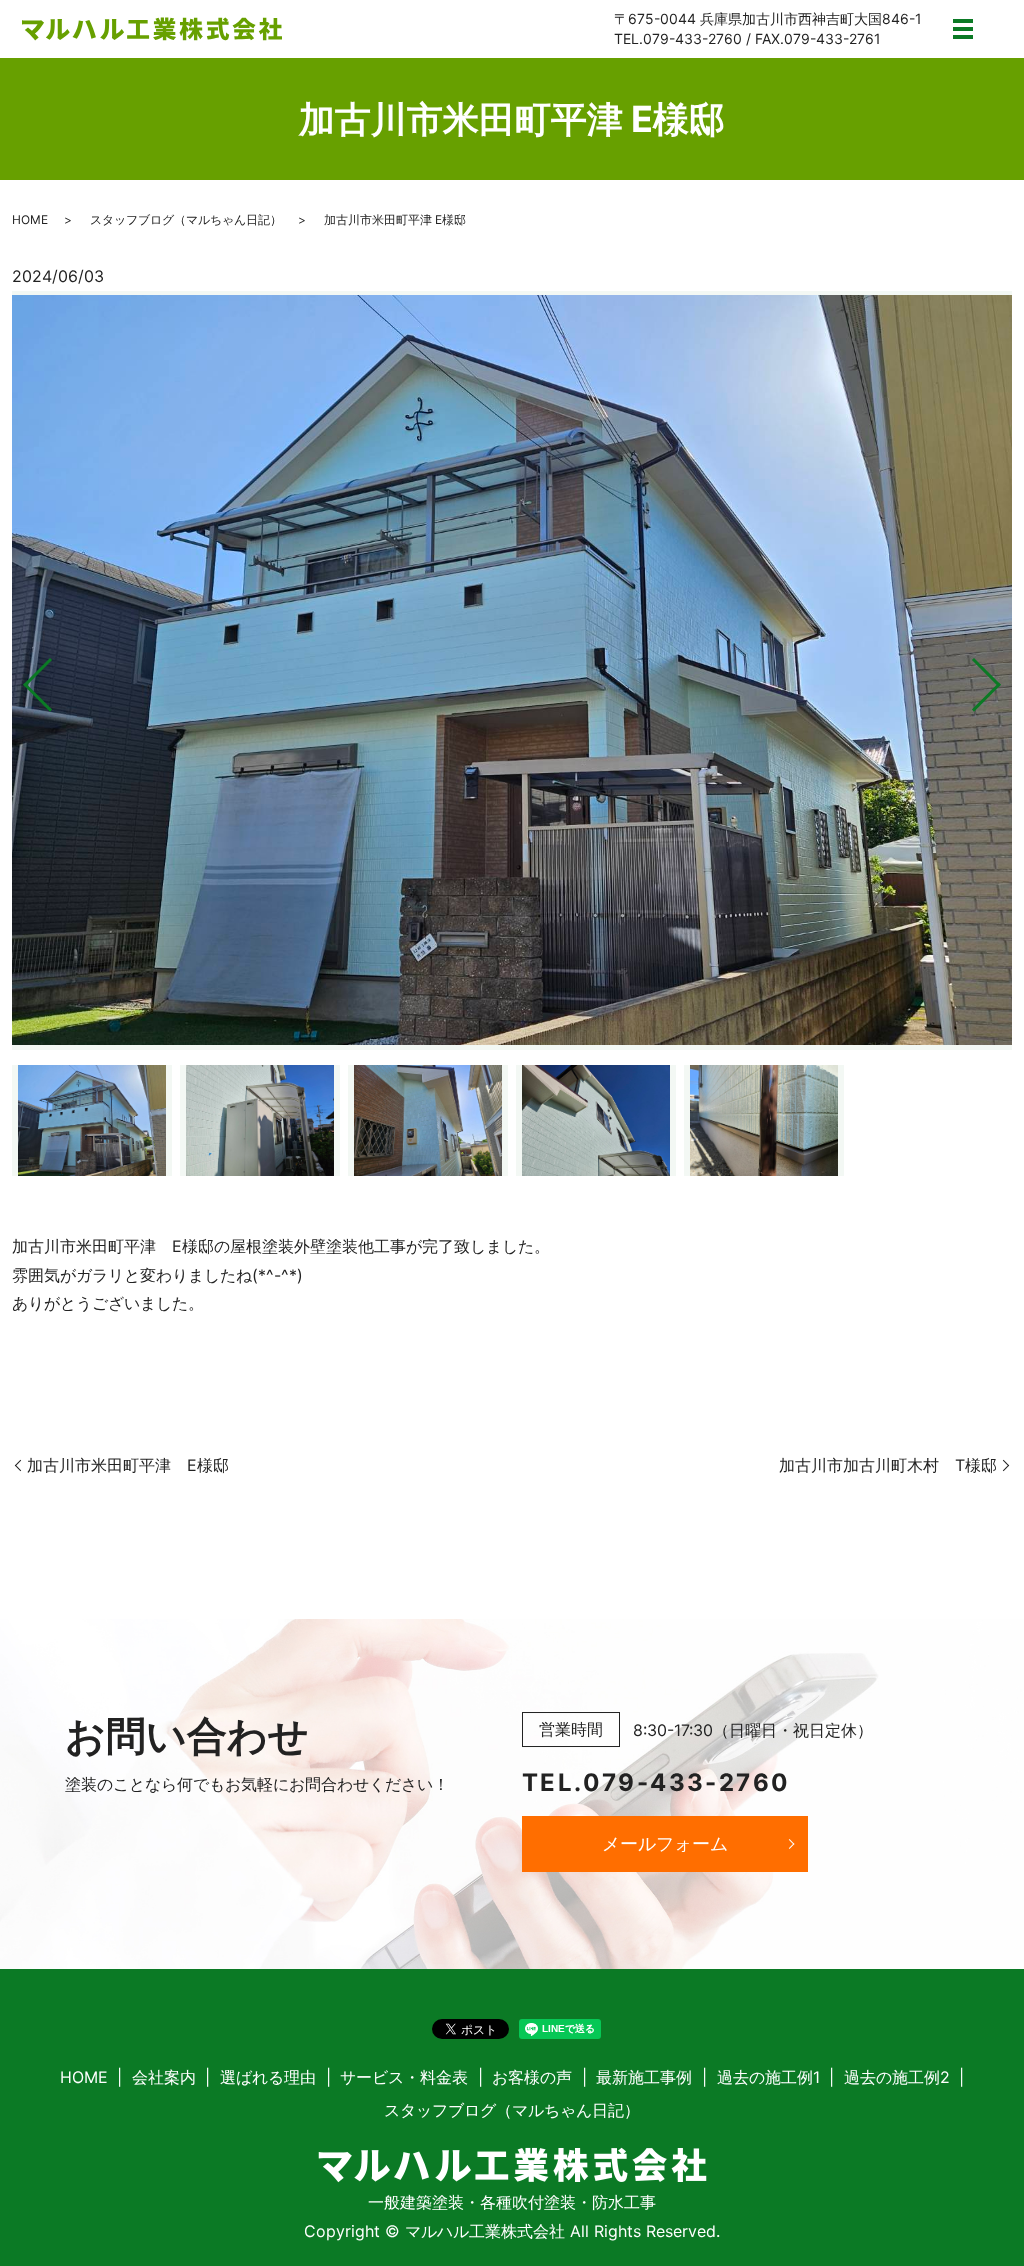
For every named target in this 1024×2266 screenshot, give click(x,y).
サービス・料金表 (404, 2077)
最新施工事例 (644, 2077)
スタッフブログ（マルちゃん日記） (186, 219)
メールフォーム (665, 1843)
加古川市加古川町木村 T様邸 (888, 1465)
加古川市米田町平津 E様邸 (128, 1465)
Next (1003, 676)
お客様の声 (532, 2077)
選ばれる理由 (268, 2077)
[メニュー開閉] (963, 29)
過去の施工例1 (768, 2077)
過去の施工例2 (897, 2077)
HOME (30, 219)
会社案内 (164, 2077)
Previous (21, 676)
